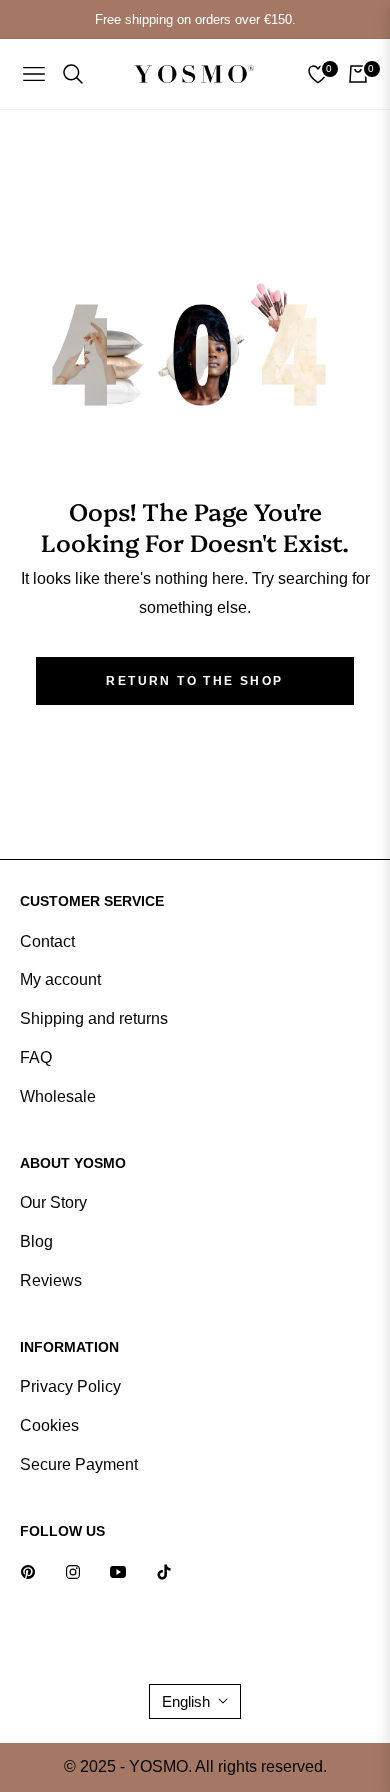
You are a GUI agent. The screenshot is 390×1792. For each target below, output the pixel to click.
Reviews (51, 1280)
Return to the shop (194, 681)
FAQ (36, 1057)
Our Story (53, 1202)
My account (60, 979)
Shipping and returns (94, 1018)
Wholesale (58, 1096)
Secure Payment (79, 1464)
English (186, 1701)
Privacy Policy (70, 1386)
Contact (47, 941)
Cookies (49, 1425)
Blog (36, 1241)
